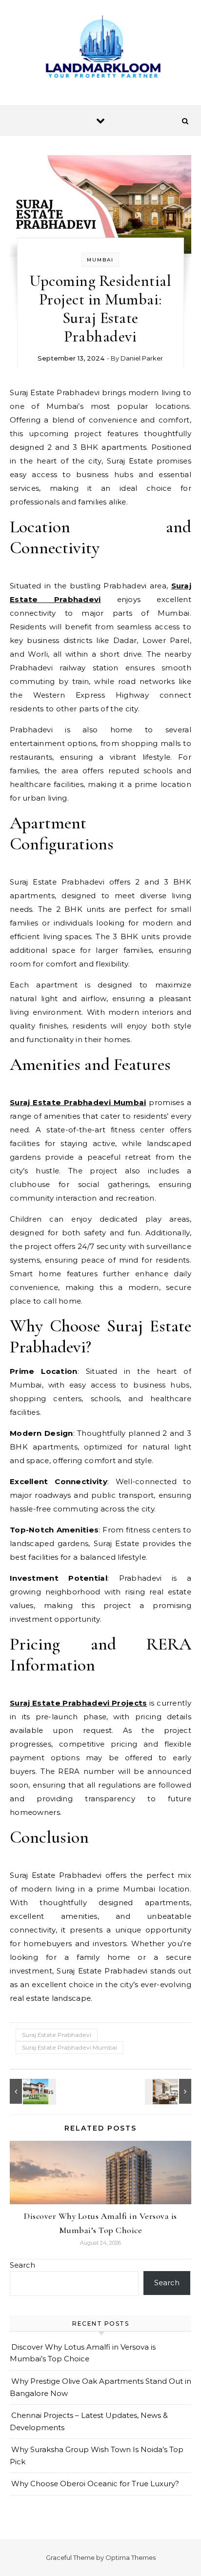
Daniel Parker (142, 358)
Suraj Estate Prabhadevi (57, 2035)
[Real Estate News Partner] (100, 49)
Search (22, 2265)
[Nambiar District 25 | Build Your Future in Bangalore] (169, 2091)
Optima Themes (131, 2557)
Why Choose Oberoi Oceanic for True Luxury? (95, 2484)
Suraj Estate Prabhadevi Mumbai (70, 2047)
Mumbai (100, 260)
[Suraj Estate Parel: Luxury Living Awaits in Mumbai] (32, 2091)
